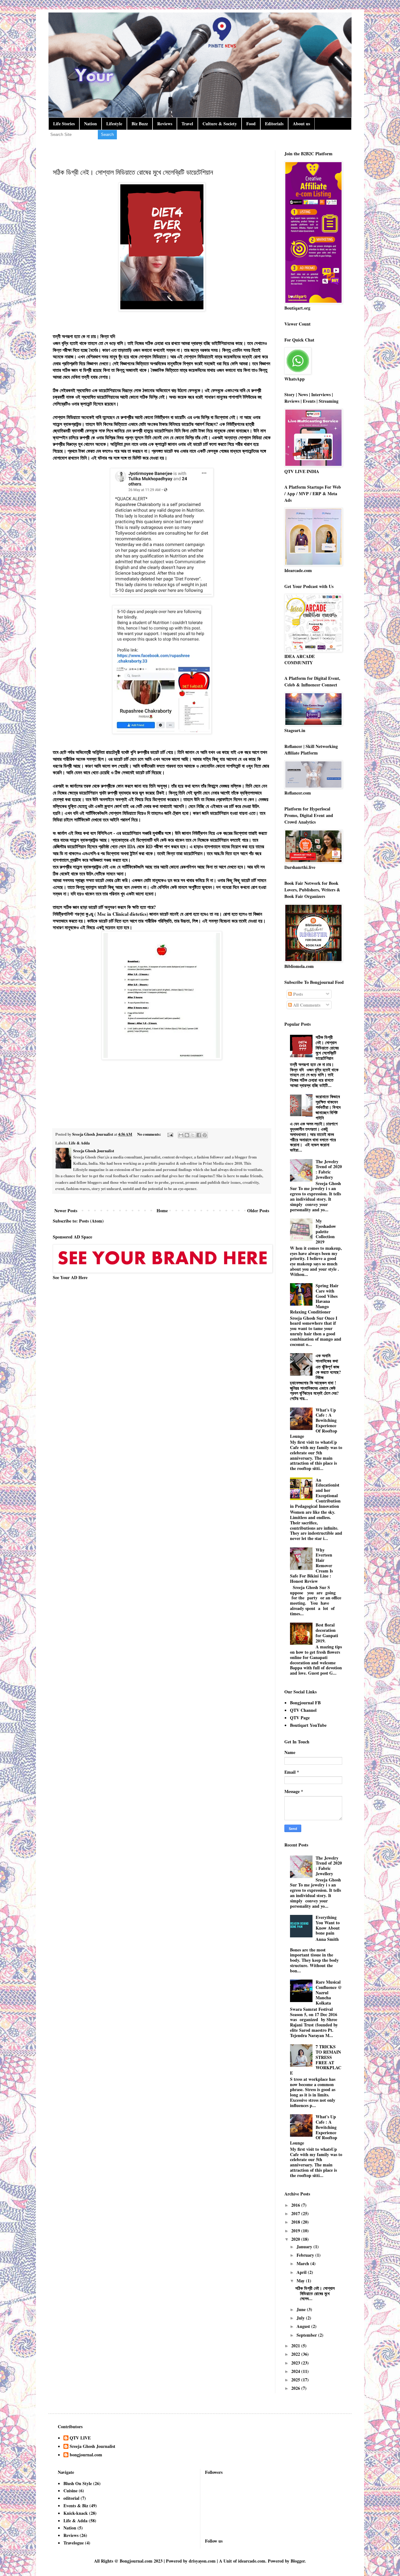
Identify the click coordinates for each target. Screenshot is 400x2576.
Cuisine (70, 2491)
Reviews (165, 124)
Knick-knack (76, 2513)
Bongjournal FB (305, 1703)
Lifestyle (114, 124)
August (304, 2326)
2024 (296, 2371)
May (301, 2281)
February (306, 2255)
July (301, 2318)
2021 (296, 2346)
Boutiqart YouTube (308, 1725)
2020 (296, 2239)
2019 (296, 2231)
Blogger (298, 2561)
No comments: (150, 1134)
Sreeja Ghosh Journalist (92, 2447)
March (303, 2263)
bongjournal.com (86, 2455)
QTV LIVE (80, 2438)
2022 (296, 2354)
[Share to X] (193, 1135)
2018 (296, 2222)
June (302, 2309)
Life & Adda (79, 1143)
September (307, 2335)
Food (251, 124)
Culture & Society (220, 124)
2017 (296, 2213)
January (305, 2247)
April (302, 2272)
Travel (187, 124)
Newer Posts (66, 1211)
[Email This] (181, 1135)
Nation (90, 124)
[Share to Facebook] (199, 1135)
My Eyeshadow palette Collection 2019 (326, 1231)
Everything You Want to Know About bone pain (328, 1925)
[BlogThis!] (187, 1135)
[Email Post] (170, 1134)
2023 (296, 2363)
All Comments (306, 1005)
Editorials (274, 124)
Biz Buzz (140, 124)
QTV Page (300, 1718)
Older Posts (258, 1211)
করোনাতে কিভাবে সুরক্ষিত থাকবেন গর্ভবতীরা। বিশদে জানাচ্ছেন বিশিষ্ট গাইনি (328, 1107)
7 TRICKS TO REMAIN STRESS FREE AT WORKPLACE (316, 2060)
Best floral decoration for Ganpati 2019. (327, 1633)
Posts (297, 994)
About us (301, 124)
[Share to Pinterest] (205, 1135)
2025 (296, 2380)
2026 (296, 2388)
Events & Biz (76, 2506)
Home (162, 1211)
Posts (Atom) (91, 1221)
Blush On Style (78, 2483)
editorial (71, 2498)
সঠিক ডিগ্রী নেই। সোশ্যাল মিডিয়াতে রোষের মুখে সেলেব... (315, 2293)
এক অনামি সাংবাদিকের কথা (327, 1358)
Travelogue (74, 2543)
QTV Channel (303, 1710)
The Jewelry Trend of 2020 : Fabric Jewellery (329, 1169)
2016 (296, 2205)
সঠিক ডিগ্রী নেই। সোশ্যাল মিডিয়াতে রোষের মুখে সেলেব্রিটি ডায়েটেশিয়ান (133, 172)
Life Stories (64, 124)
